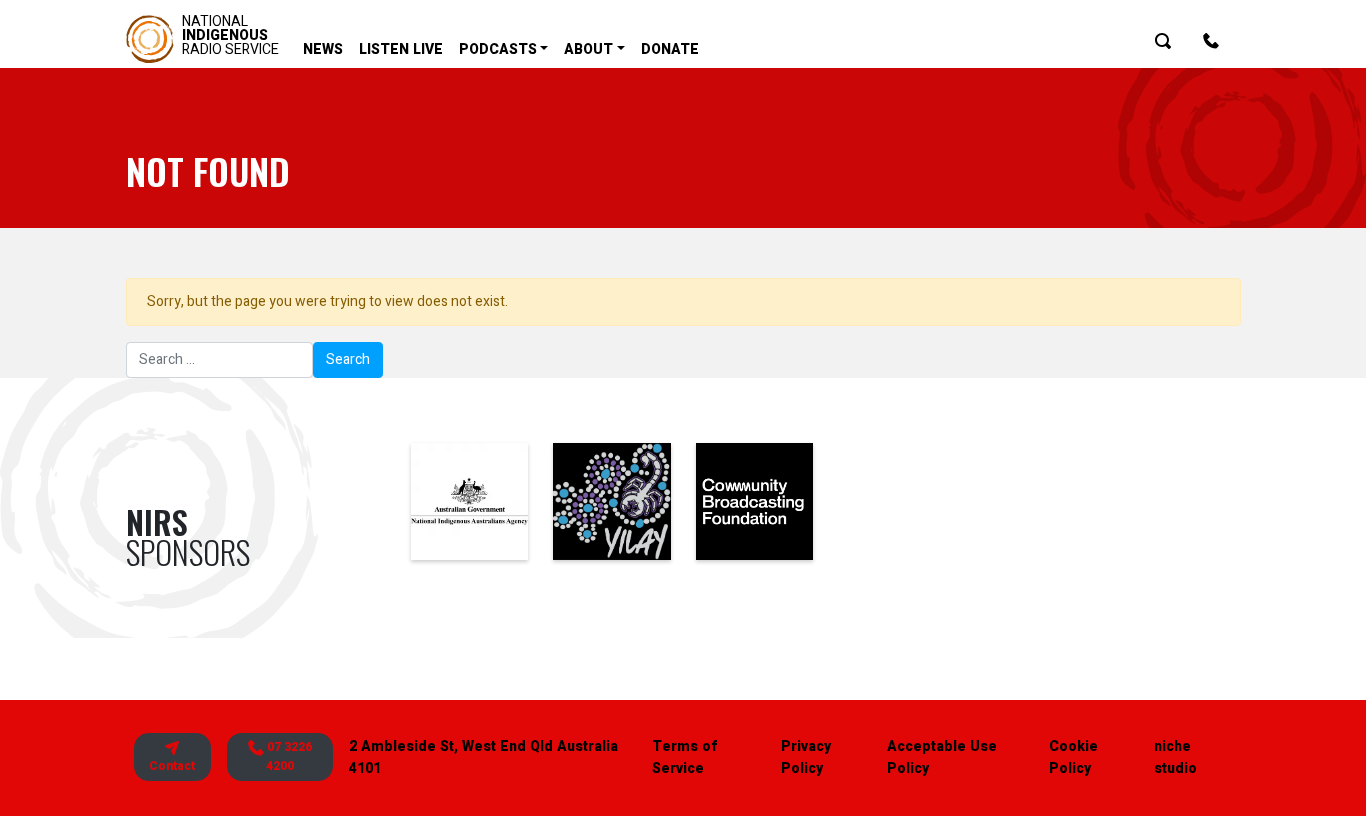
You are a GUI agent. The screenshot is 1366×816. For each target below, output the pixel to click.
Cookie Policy (1073, 757)
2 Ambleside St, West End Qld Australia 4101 (483, 757)
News (323, 49)
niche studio (1175, 757)
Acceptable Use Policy (942, 757)
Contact (172, 766)
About (588, 49)
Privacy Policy (806, 757)
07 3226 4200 (288, 756)
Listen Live (401, 49)
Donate (670, 49)
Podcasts (498, 49)
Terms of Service (684, 757)
